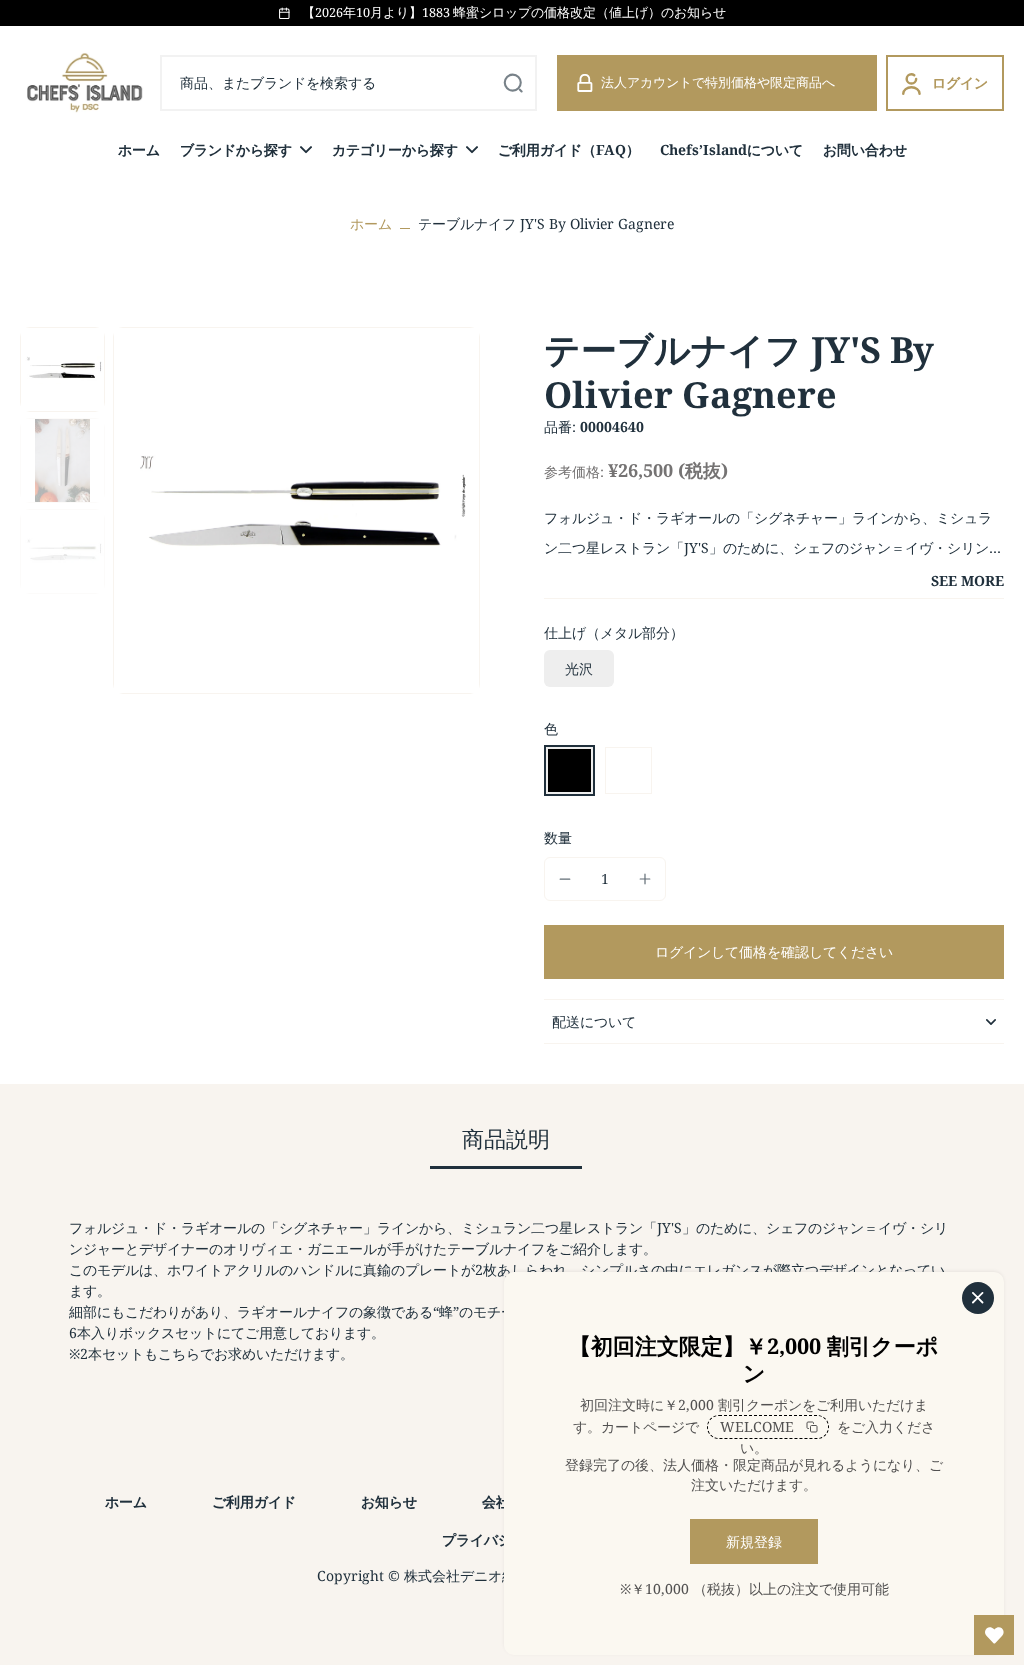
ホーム (371, 223)
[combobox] (348, 83)
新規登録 (754, 1541)
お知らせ (389, 1501)
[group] (296, 510)
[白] (628, 770)
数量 (558, 837)
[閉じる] (978, 1298)
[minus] (565, 879)
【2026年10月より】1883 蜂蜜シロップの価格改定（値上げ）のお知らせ (514, 12)
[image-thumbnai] (62, 369)
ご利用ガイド (254, 1501)
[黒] (569, 770)
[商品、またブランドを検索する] (513, 83)
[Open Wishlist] (994, 1635)
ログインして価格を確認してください (774, 951)
